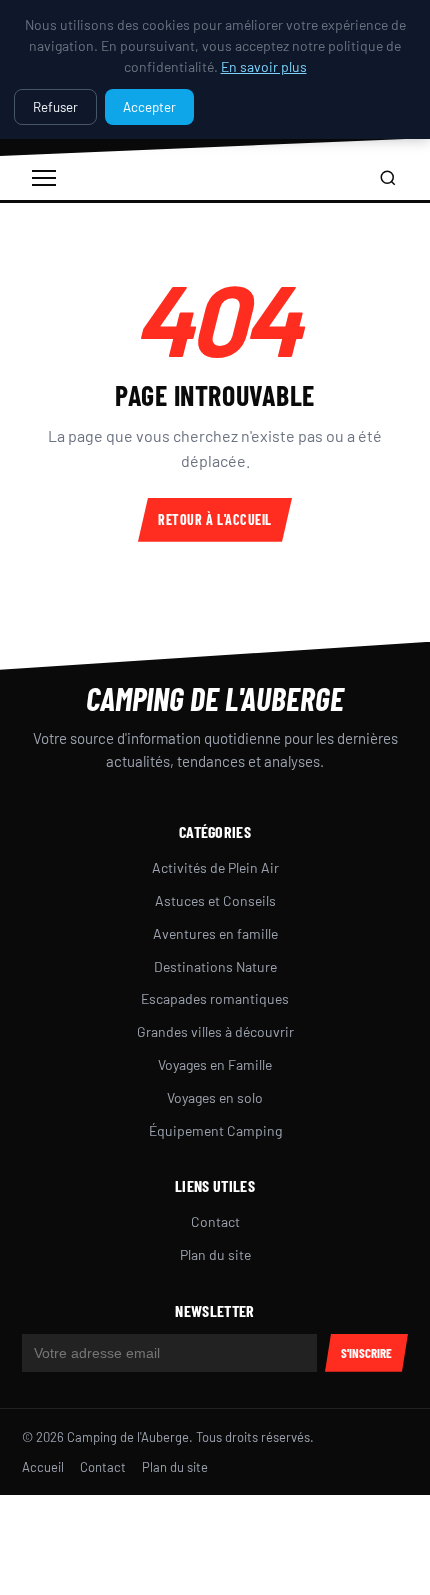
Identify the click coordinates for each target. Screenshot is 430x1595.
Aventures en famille (215, 933)
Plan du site (215, 1254)
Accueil (43, 1467)
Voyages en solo (215, 1097)
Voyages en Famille (215, 1064)
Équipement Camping (215, 1130)
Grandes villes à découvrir (215, 1031)
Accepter (149, 107)
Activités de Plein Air (215, 867)
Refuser (55, 107)
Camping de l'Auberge (215, 698)
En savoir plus (264, 66)
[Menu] (44, 178)
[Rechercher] (388, 178)
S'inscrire (366, 1353)
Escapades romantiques (215, 998)
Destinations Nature (215, 966)
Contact (215, 1221)
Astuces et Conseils (215, 900)
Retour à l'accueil (215, 519)
